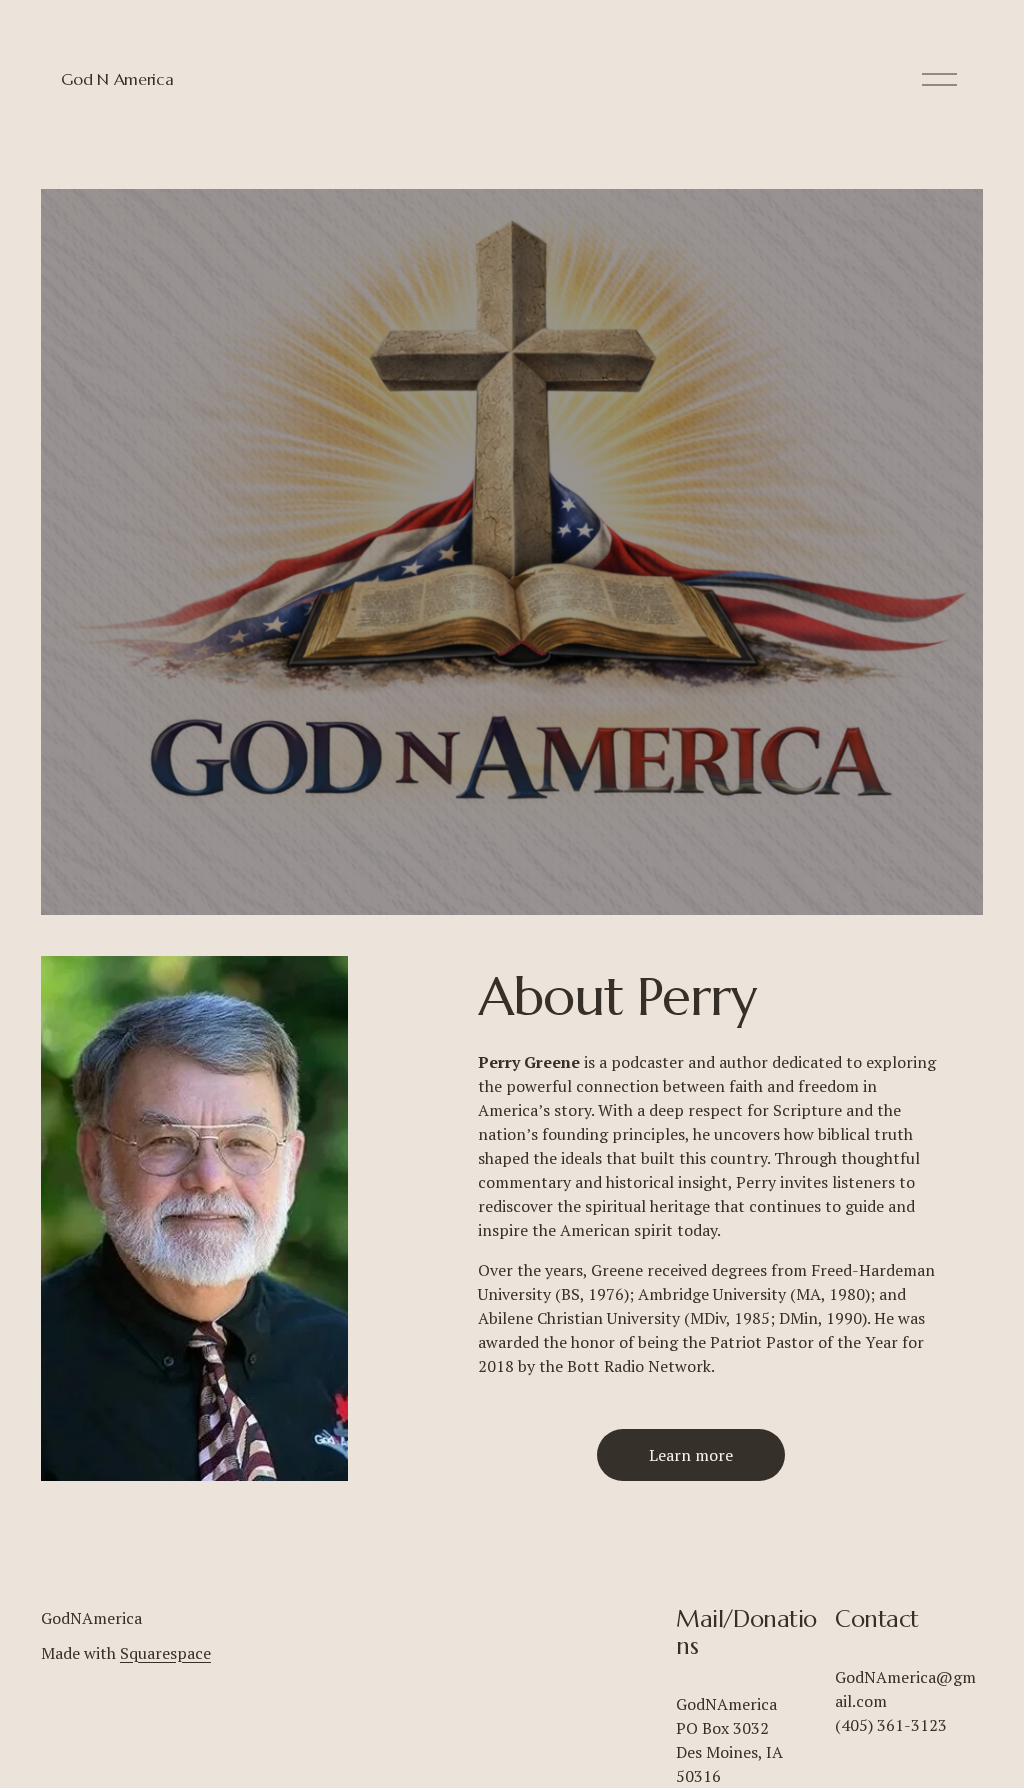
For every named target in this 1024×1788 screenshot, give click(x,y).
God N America (117, 79)
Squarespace (165, 1653)
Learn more (691, 1455)
